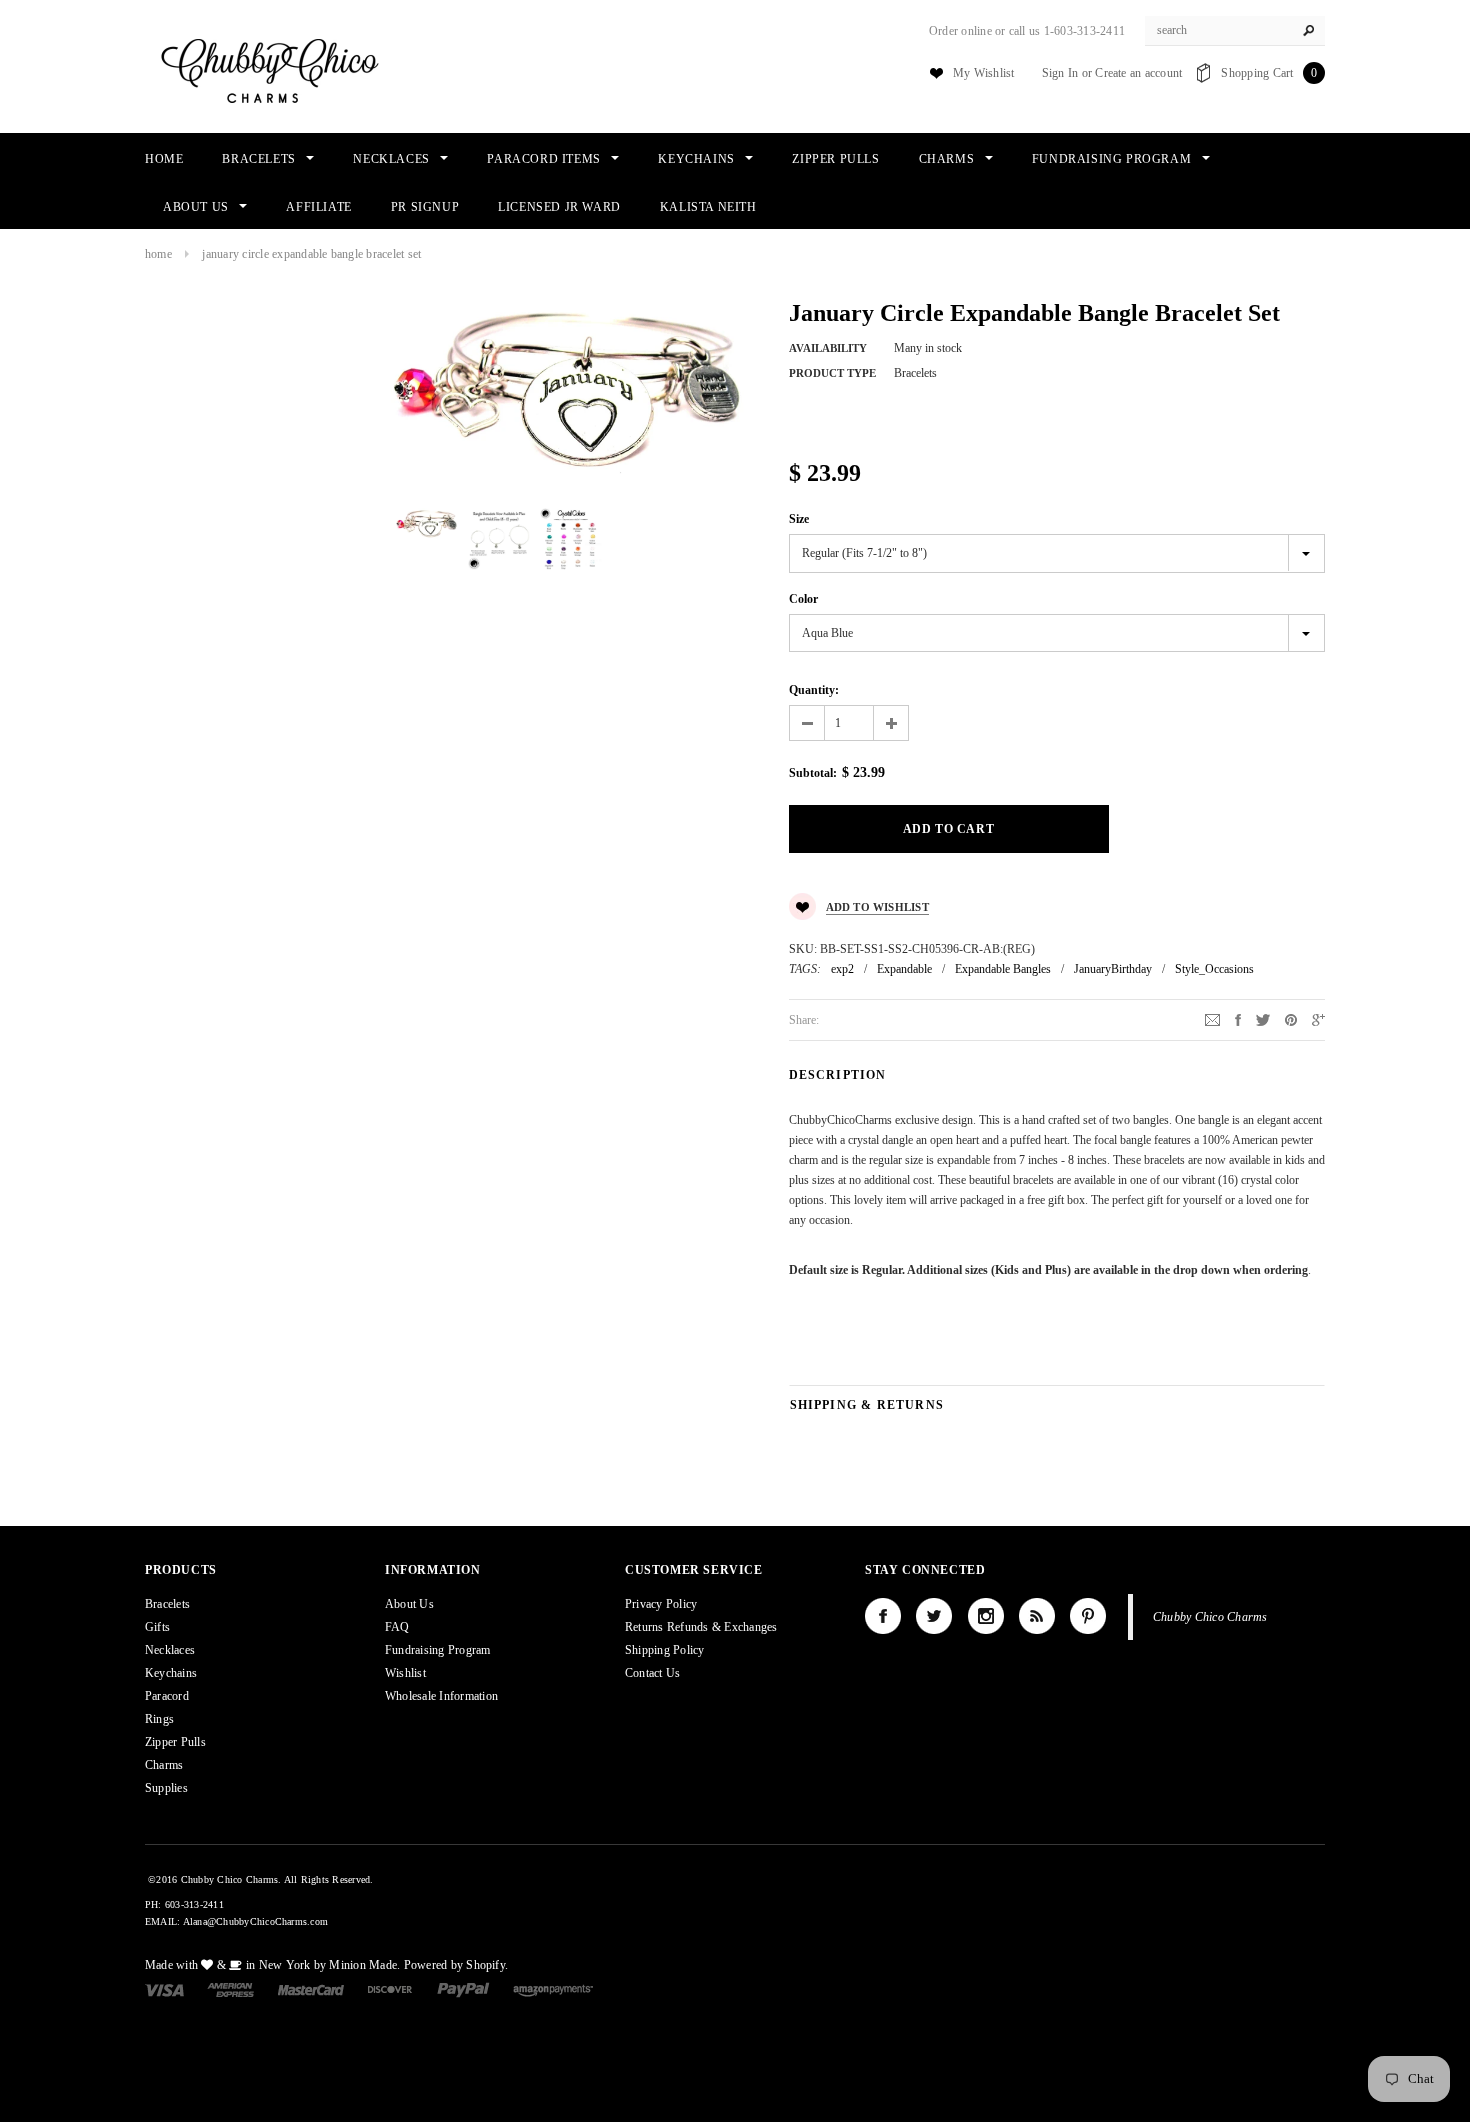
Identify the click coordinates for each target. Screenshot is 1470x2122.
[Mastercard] (311, 1989)
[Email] (1212, 1019)
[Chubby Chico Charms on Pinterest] (1088, 1616)
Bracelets (167, 1604)
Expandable (904, 969)
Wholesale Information (441, 1696)
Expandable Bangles (1003, 969)
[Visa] (164, 1989)
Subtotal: (813, 773)
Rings (159, 1719)
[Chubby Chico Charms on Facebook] (883, 1616)
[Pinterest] (1291, 1019)
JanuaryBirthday (1113, 969)
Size (799, 519)
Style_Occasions (1214, 969)
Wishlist (405, 1673)
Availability (828, 348)
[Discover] (390, 1989)
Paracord (167, 1696)
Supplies (166, 1788)
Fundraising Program (438, 1650)
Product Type (832, 373)
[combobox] (1235, 31)
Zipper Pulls (175, 1742)
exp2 (842, 969)
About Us (409, 1604)
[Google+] (1318, 1019)
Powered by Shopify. (456, 1965)
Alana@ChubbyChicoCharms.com (255, 1921)
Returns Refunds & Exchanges (701, 1627)
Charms (164, 1765)
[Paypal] (463, 1989)
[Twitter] (1263, 1019)
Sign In (1060, 73)
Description (838, 1075)
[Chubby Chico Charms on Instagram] (986, 1616)
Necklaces (170, 1650)
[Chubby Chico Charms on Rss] (1037, 1616)
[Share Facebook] (1238, 1019)
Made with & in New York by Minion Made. (272, 1965)
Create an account (1138, 73)
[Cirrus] (553, 1989)
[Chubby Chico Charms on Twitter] (934, 1616)
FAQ (397, 1627)
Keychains (171, 1673)
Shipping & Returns (867, 1405)
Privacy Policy (661, 1604)
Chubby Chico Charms (1210, 1617)
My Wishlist (984, 73)
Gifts (157, 1627)
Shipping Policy (665, 1650)
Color (803, 599)
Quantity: (814, 690)
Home (158, 254)
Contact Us (652, 1673)
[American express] (230, 1989)
